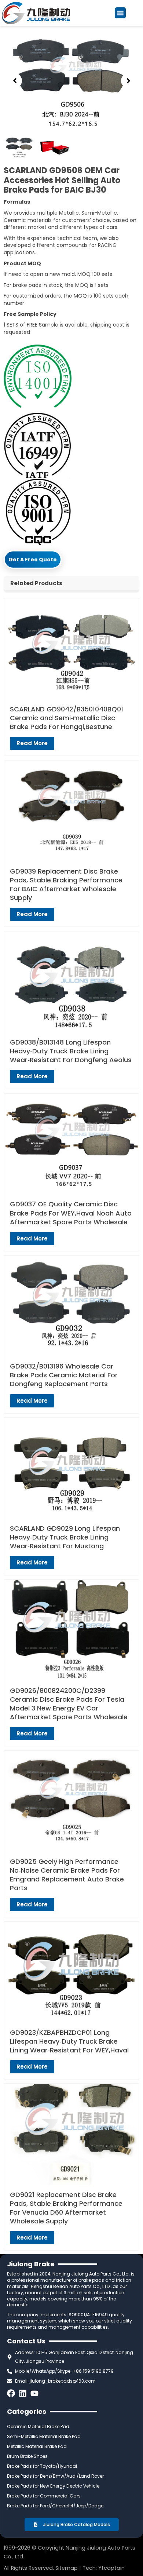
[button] (120, 13)
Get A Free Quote (33, 560)
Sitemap (67, 2568)
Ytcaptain (111, 2568)
